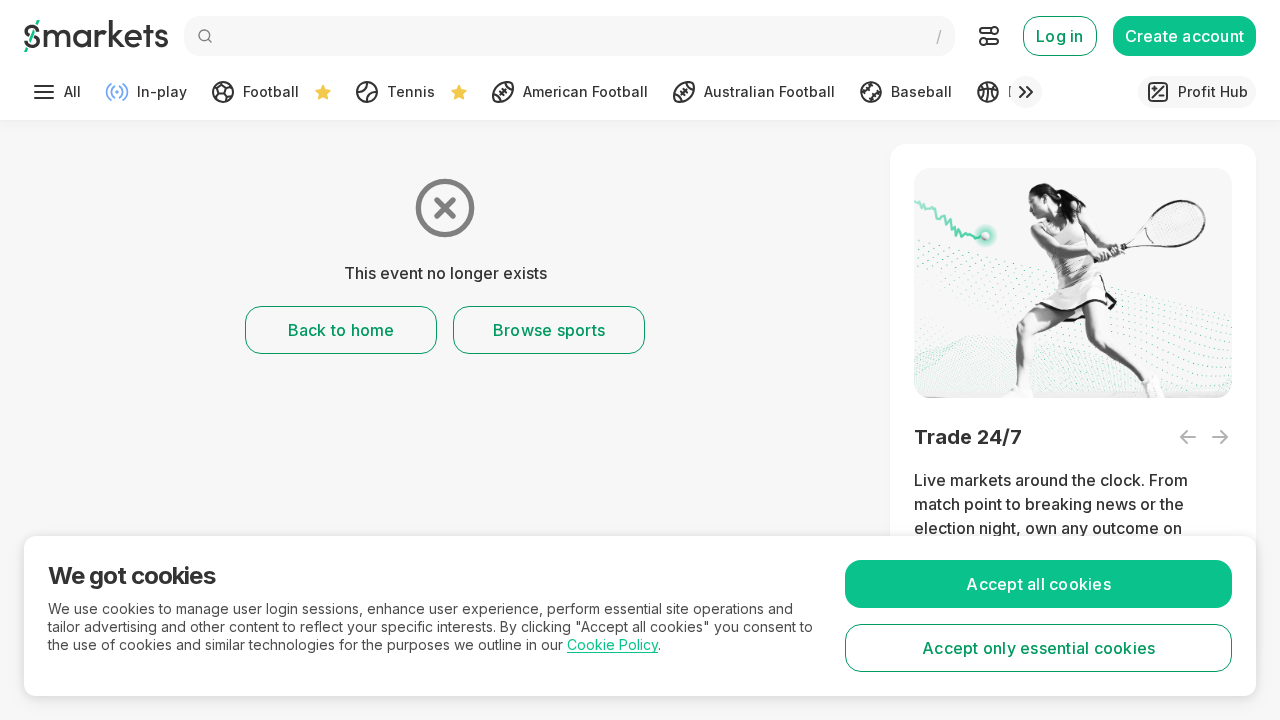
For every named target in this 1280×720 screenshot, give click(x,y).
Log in (1060, 36)
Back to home (341, 330)
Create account (1185, 36)
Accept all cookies (1038, 584)
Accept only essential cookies (1038, 648)
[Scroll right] (1026, 92)
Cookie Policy (612, 644)
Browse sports (549, 330)
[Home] (96, 36)
